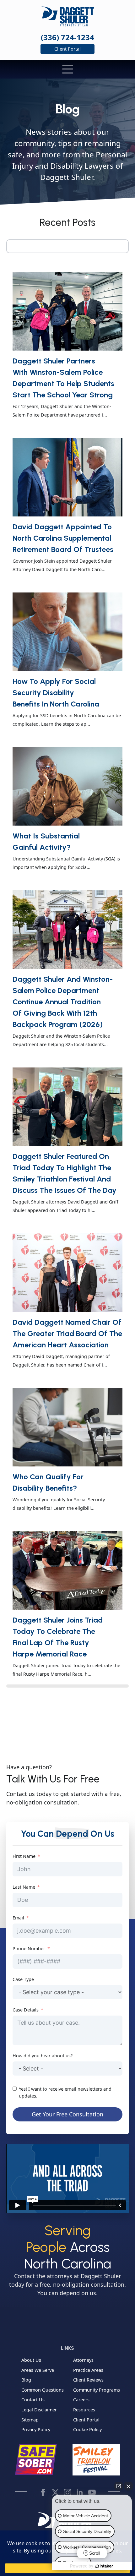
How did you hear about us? (43, 2056)
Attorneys (83, 2360)
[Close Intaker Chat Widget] (128, 2486)
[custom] (55, 2492)
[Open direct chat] (119, 2486)
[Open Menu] (68, 70)
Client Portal (86, 2420)
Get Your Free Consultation (67, 2114)
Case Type (23, 1979)
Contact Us (33, 2400)
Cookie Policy (87, 2430)
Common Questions (43, 2390)
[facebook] (43, 2492)
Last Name (24, 1887)
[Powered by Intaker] (104, 2566)
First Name (24, 1856)
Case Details (26, 2010)
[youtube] (92, 2492)
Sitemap (30, 2420)
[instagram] (67, 2492)
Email (18, 1918)
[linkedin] (80, 2492)
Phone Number (29, 1948)
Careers (81, 2400)
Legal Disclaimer (39, 2410)
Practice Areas (88, 2370)
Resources (84, 2410)
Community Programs (97, 2390)
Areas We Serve (38, 2370)
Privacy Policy (36, 2430)
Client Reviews (88, 2380)
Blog (26, 2380)
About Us (31, 2360)
